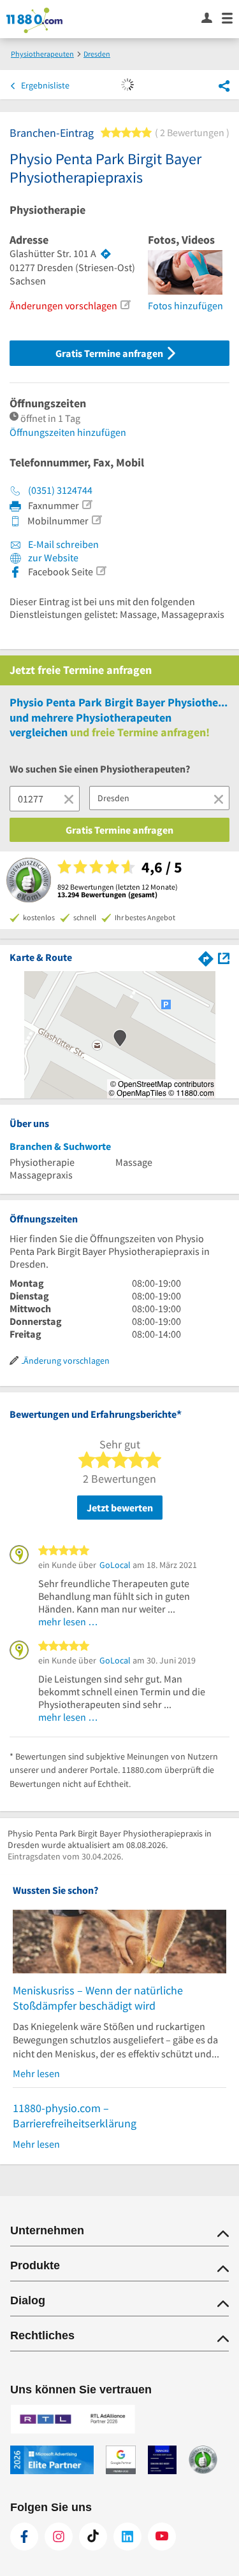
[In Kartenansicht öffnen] (224, 957)
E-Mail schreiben (62, 544)
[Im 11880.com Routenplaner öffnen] (206, 957)
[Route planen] (106, 254)
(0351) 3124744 (60, 490)
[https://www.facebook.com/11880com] (24, 2537)
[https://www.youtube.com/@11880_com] (162, 2537)
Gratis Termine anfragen (110, 353)
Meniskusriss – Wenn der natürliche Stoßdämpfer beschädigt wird (98, 1998)
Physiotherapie (47, 210)
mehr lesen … (68, 1621)
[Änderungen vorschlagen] (125, 305)
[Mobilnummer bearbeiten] (96, 520)
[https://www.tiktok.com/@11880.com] (93, 2537)
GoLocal (115, 1565)
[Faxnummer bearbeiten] (87, 505)
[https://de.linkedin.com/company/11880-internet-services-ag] (127, 2537)
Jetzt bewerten (120, 1508)
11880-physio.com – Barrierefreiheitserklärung (75, 2116)
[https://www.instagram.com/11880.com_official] (59, 2537)
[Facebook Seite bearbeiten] (101, 571)
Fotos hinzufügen (185, 305)
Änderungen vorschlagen (63, 305)
